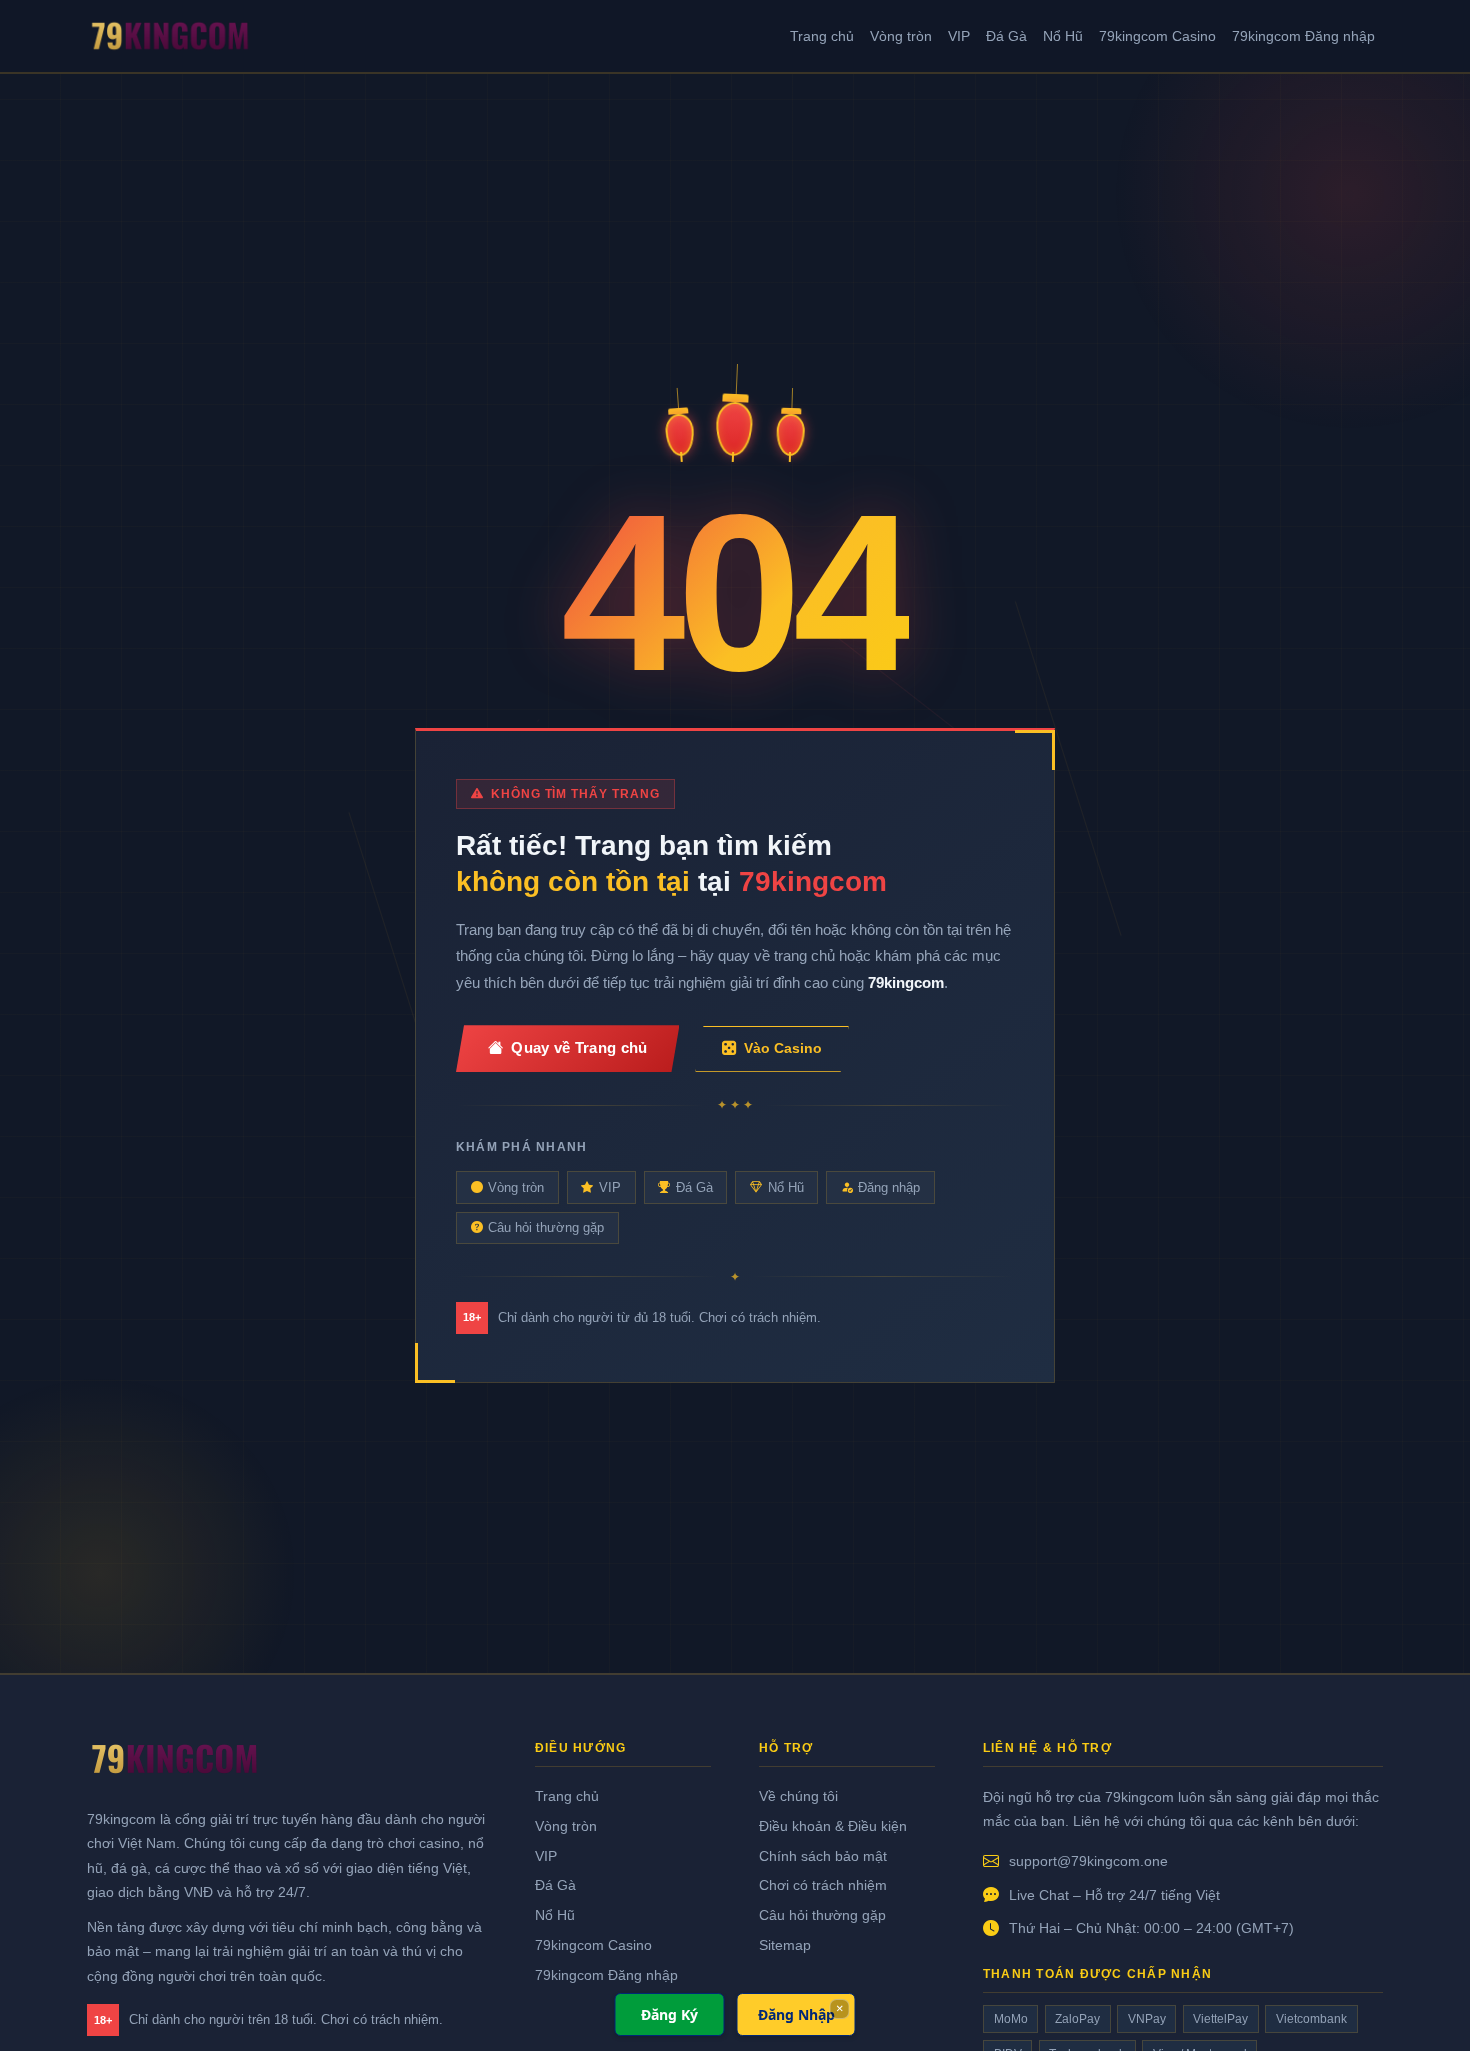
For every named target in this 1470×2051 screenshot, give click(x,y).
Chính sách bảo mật (823, 1856)
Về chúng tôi (798, 1796)
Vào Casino (783, 1048)
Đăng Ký (669, 2014)
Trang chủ (822, 36)
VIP (959, 36)
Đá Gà (1006, 36)
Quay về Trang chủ (579, 1047)
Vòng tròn (901, 36)
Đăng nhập (889, 1187)
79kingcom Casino (1157, 36)
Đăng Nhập (796, 2014)
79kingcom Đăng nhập (1303, 36)
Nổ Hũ (1063, 36)
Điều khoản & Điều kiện (833, 1826)
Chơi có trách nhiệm (823, 1885)
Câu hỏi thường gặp (546, 1227)
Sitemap (785, 1945)
